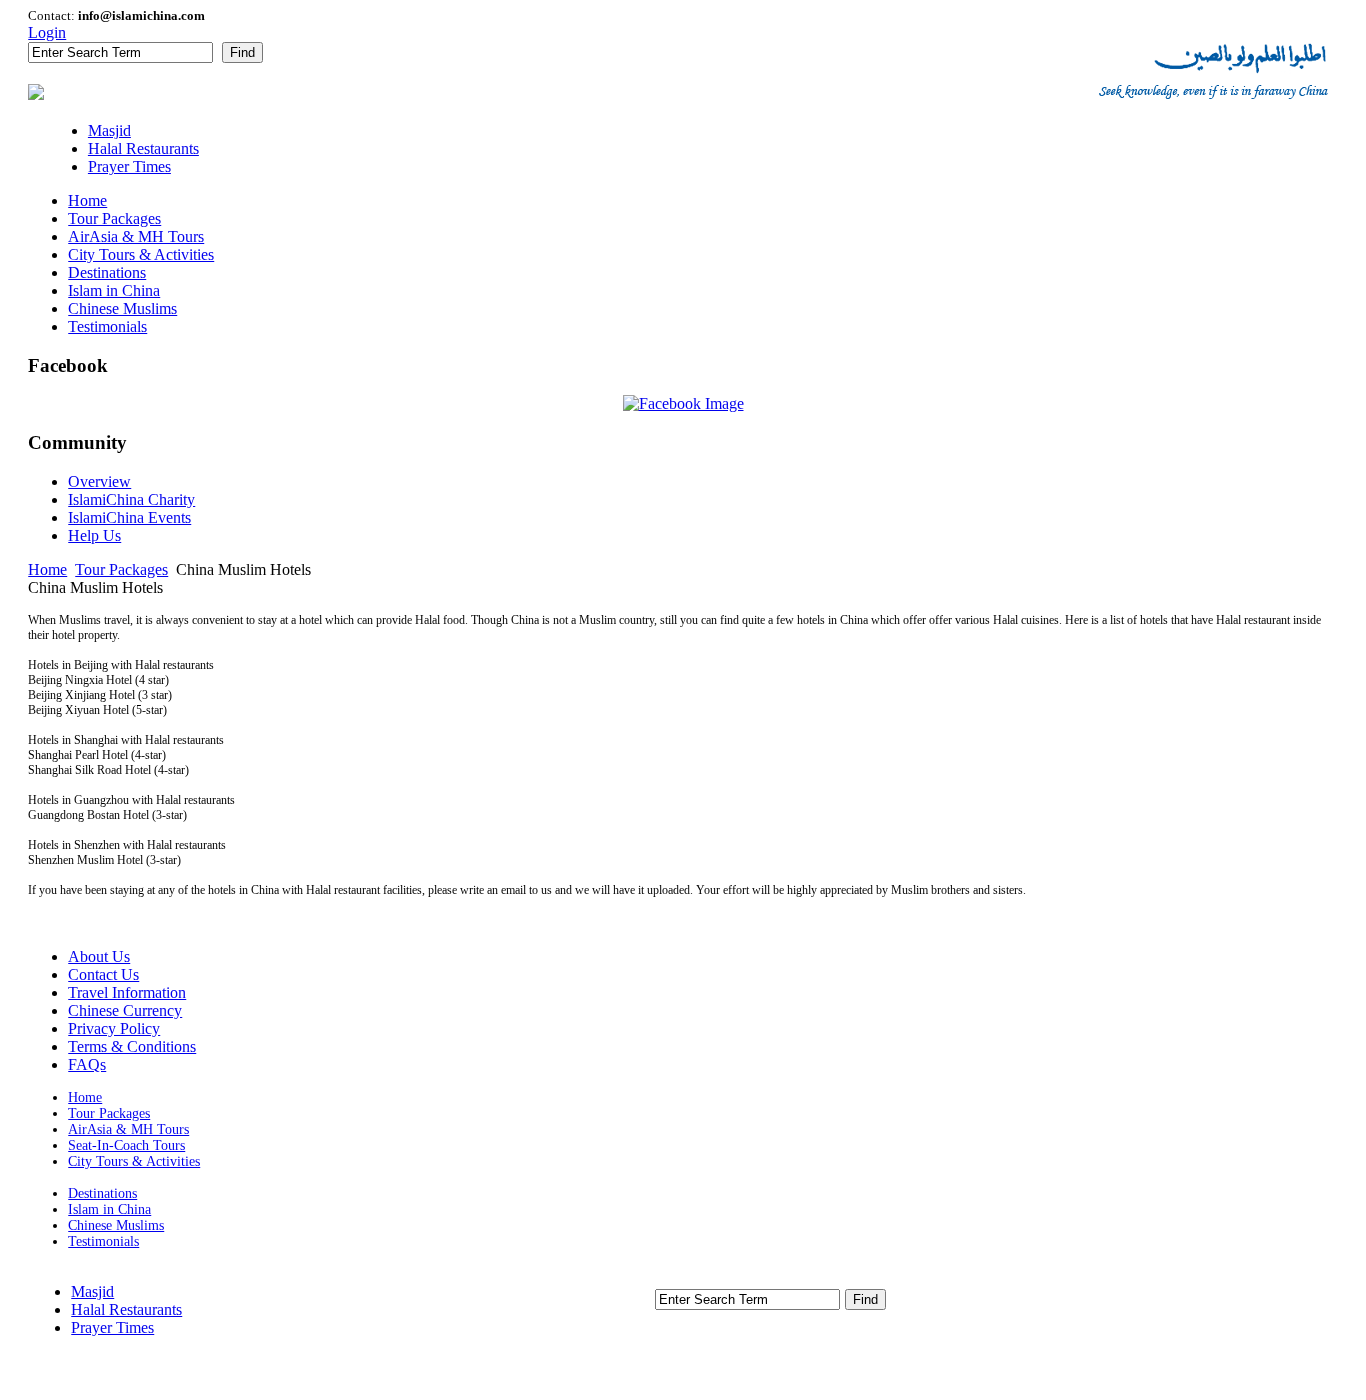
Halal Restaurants (126, 1309)
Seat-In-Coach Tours (126, 1145)
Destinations (102, 1193)
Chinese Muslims (116, 1225)
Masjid (92, 1291)
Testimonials (103, 1241)
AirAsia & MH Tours (128, 1129)
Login (47, 32)
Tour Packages (121, 569)
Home (47, 569)
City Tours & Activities (134, 1161)
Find (242, 52)
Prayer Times (112, 1327)
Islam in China (109, 1209)
